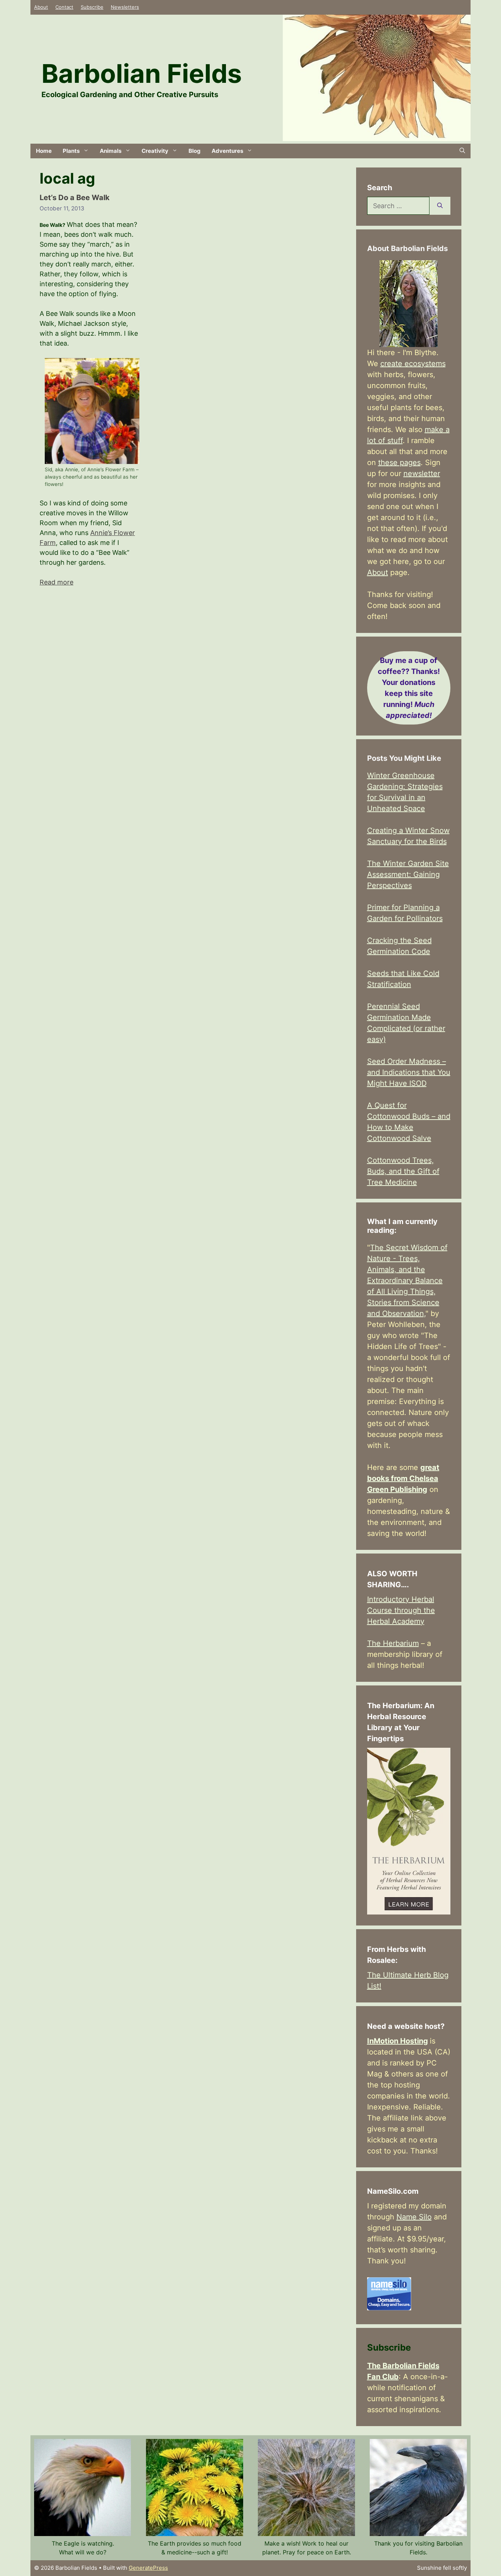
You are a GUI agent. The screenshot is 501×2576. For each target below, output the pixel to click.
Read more (56, 582)
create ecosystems (413, 364)
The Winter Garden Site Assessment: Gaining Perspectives (408, 874)
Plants (71, 151)
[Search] (440, 206)
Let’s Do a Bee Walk (75, 198)
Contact (64, 7)
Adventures (227, 151)
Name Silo (414, 2217)
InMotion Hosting (398, 2041)
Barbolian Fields (142, 73)
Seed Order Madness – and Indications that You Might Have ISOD (409, 1072)
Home (44, 151)
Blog (195, 151)
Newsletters (125, 7)
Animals (111, 151)
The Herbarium (393, 1643)
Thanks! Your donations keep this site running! (409, 688)
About (41, 7)
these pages (399, 462)
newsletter (422, 473)
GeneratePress (148, 2568)
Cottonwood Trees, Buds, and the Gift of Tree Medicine (403, 1171)
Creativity (155, 151)
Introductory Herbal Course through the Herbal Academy (401, 1610)
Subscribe (92, 7)
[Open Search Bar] (462, 151)
